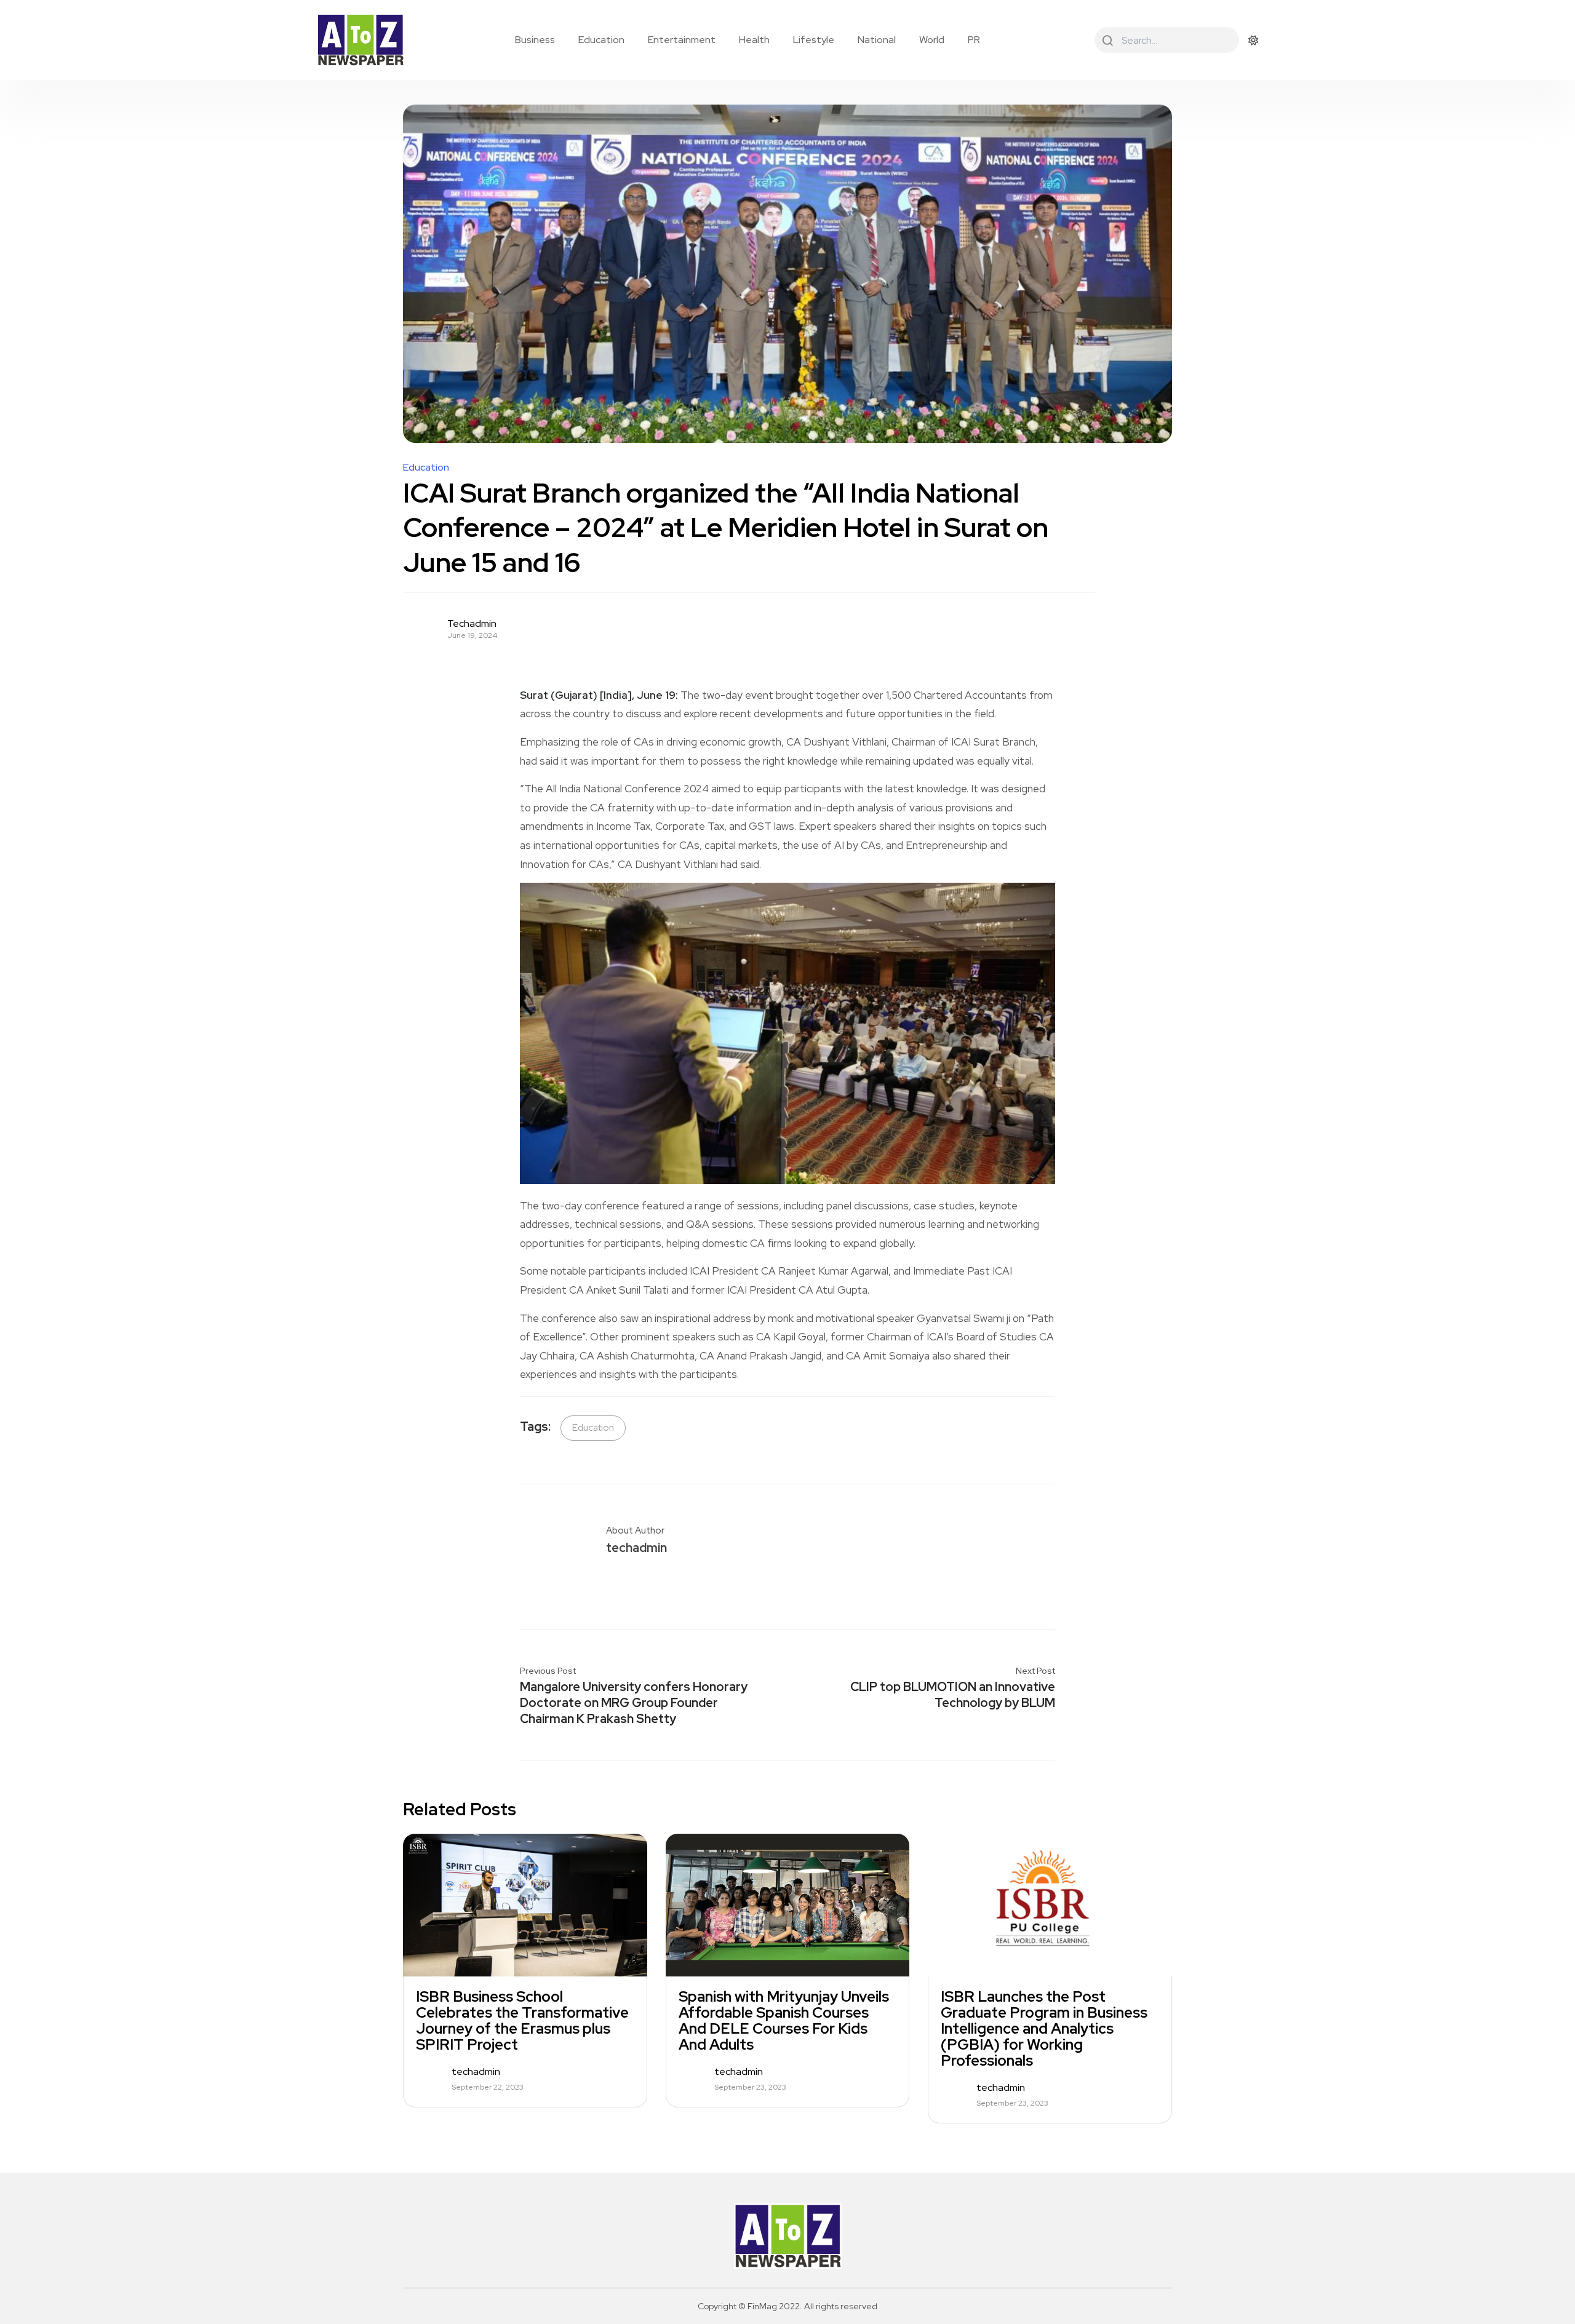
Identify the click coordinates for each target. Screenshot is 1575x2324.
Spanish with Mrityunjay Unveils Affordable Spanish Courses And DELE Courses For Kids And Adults (784, 2021)
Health (754, 40)
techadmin (472, 624)
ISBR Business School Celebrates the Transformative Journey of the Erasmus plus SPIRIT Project (522, 2021)
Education (601, 40)
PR (974, 40)
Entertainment (682, 40)
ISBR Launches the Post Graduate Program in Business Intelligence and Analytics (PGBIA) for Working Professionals (1044, 2029)
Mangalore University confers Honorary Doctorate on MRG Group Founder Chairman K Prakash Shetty (634, 1703)
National (877, 40)
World (932, 40)
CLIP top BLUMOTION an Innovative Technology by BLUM (953, 1695)
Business (535, 40)
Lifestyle (814, 40)
